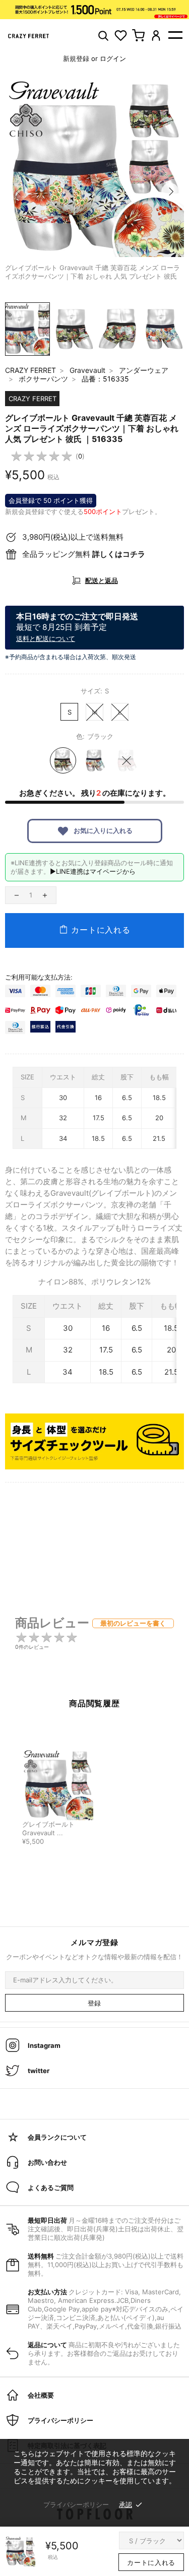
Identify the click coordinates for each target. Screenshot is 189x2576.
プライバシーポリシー (76, 2504)
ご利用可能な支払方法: (39, 977)
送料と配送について (46, 638)
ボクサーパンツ (43, 379)
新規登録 (76, 58)
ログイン (113, 58)
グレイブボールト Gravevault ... (48, 1829)
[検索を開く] (103, 36)
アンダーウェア (144, 370)
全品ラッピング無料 (84, 554)
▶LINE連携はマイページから (93, 871)
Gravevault (87, 370)
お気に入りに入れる (102, 830)
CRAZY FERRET (30, 370)
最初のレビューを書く (133, 1623)
